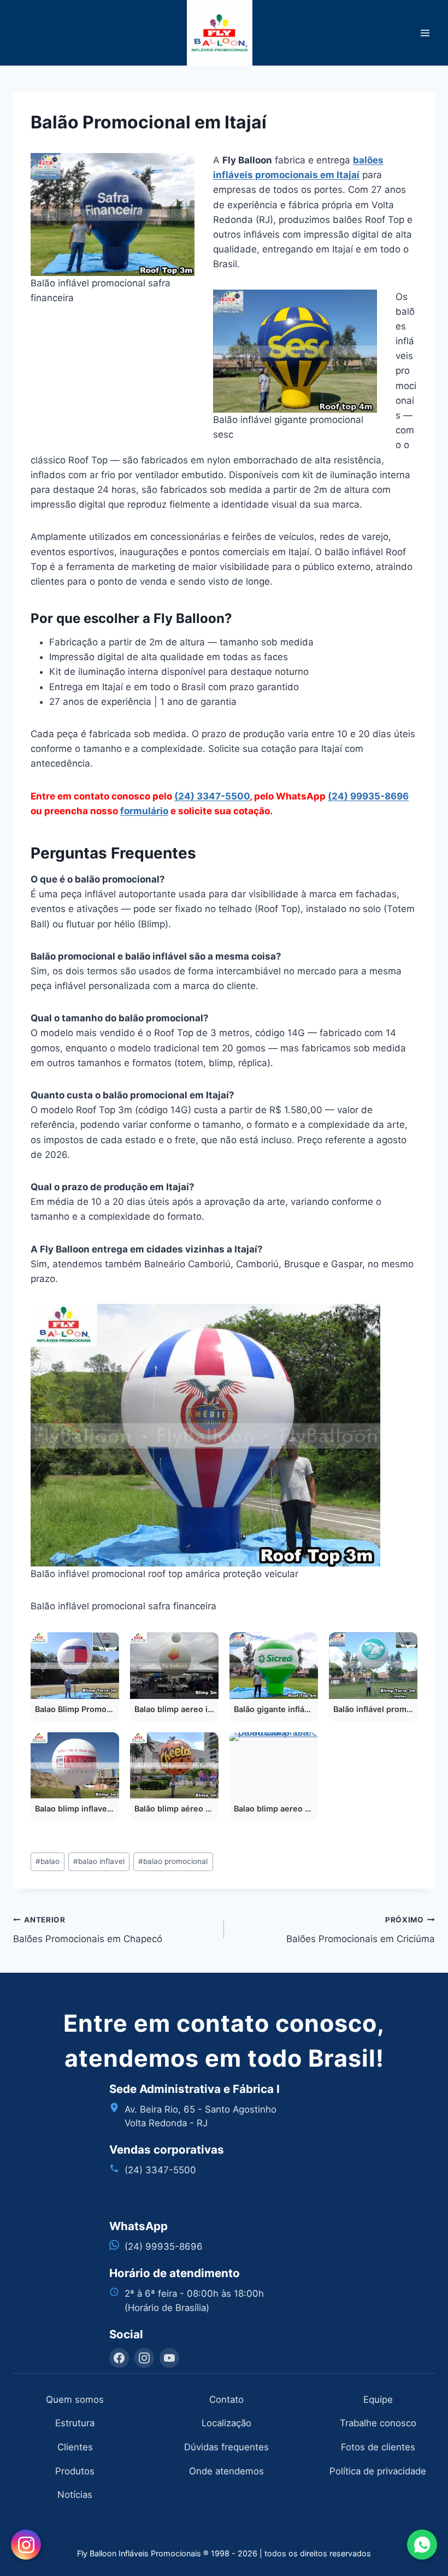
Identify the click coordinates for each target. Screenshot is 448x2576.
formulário (144, 811)
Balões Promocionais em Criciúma (361, 1930)
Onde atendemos (226, 2471)
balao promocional (173, 1861)
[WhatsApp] (422, 2545)
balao (48, 1861)
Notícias (75, 2495)
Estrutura (75, 2423)
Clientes (75, 2447)
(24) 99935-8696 (368, 796)
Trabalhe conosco (378, 2423)
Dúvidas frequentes (226, 2447)
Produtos (75, 2471)
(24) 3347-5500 (212, 796)
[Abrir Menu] (425, 33)
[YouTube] (169, 2358)
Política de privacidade (378, 2471)
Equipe (378, 2399)
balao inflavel (99, 1861)
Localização (226, 2423)
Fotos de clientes (378, 2447)
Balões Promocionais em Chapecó (88, 1930)
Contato (226, 2399)
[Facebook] (119, 2358)
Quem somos (75, 2399)
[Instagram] (144, 2358)
